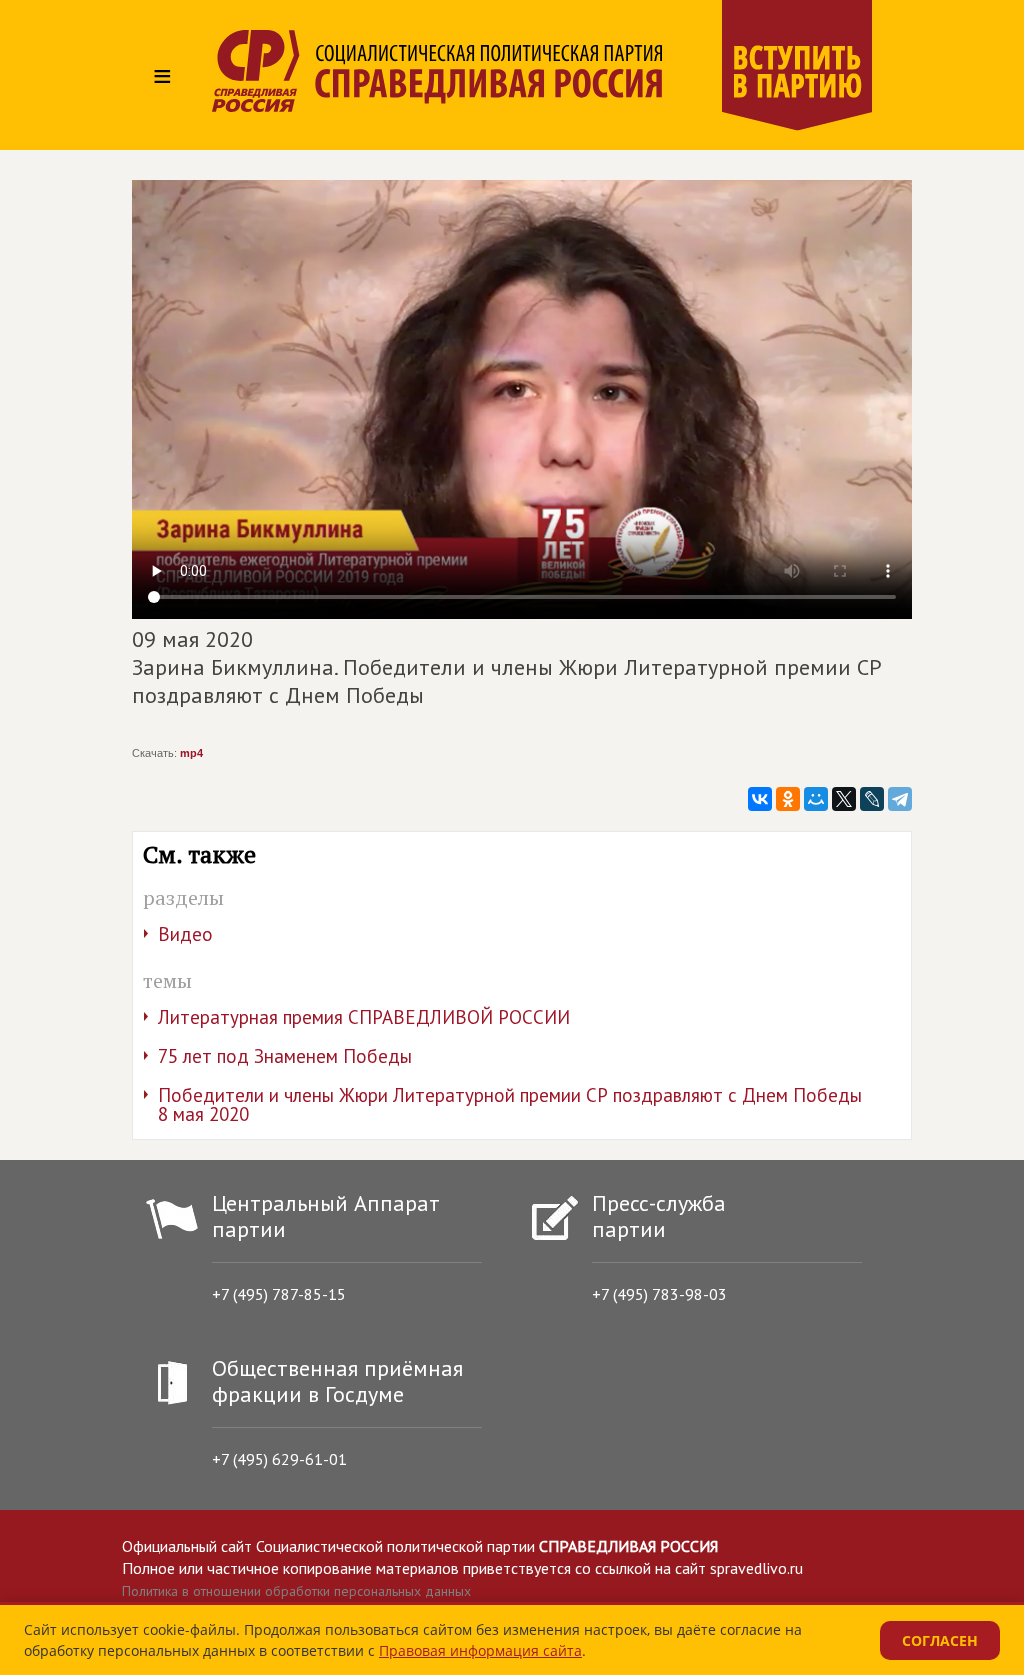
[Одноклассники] (788, 799)
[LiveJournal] (872, 799)
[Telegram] (900, 799)
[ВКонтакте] (760, 799)
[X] (844, 799)
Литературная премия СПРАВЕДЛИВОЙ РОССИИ (364, 1017)
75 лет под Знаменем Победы (285, 1056)
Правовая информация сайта (480, 1650)
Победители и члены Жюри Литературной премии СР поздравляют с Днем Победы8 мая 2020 (510, 1104)
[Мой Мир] (816, 799)
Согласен (940, 1640)
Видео (185, 934)
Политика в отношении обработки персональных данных (296, 1591)
